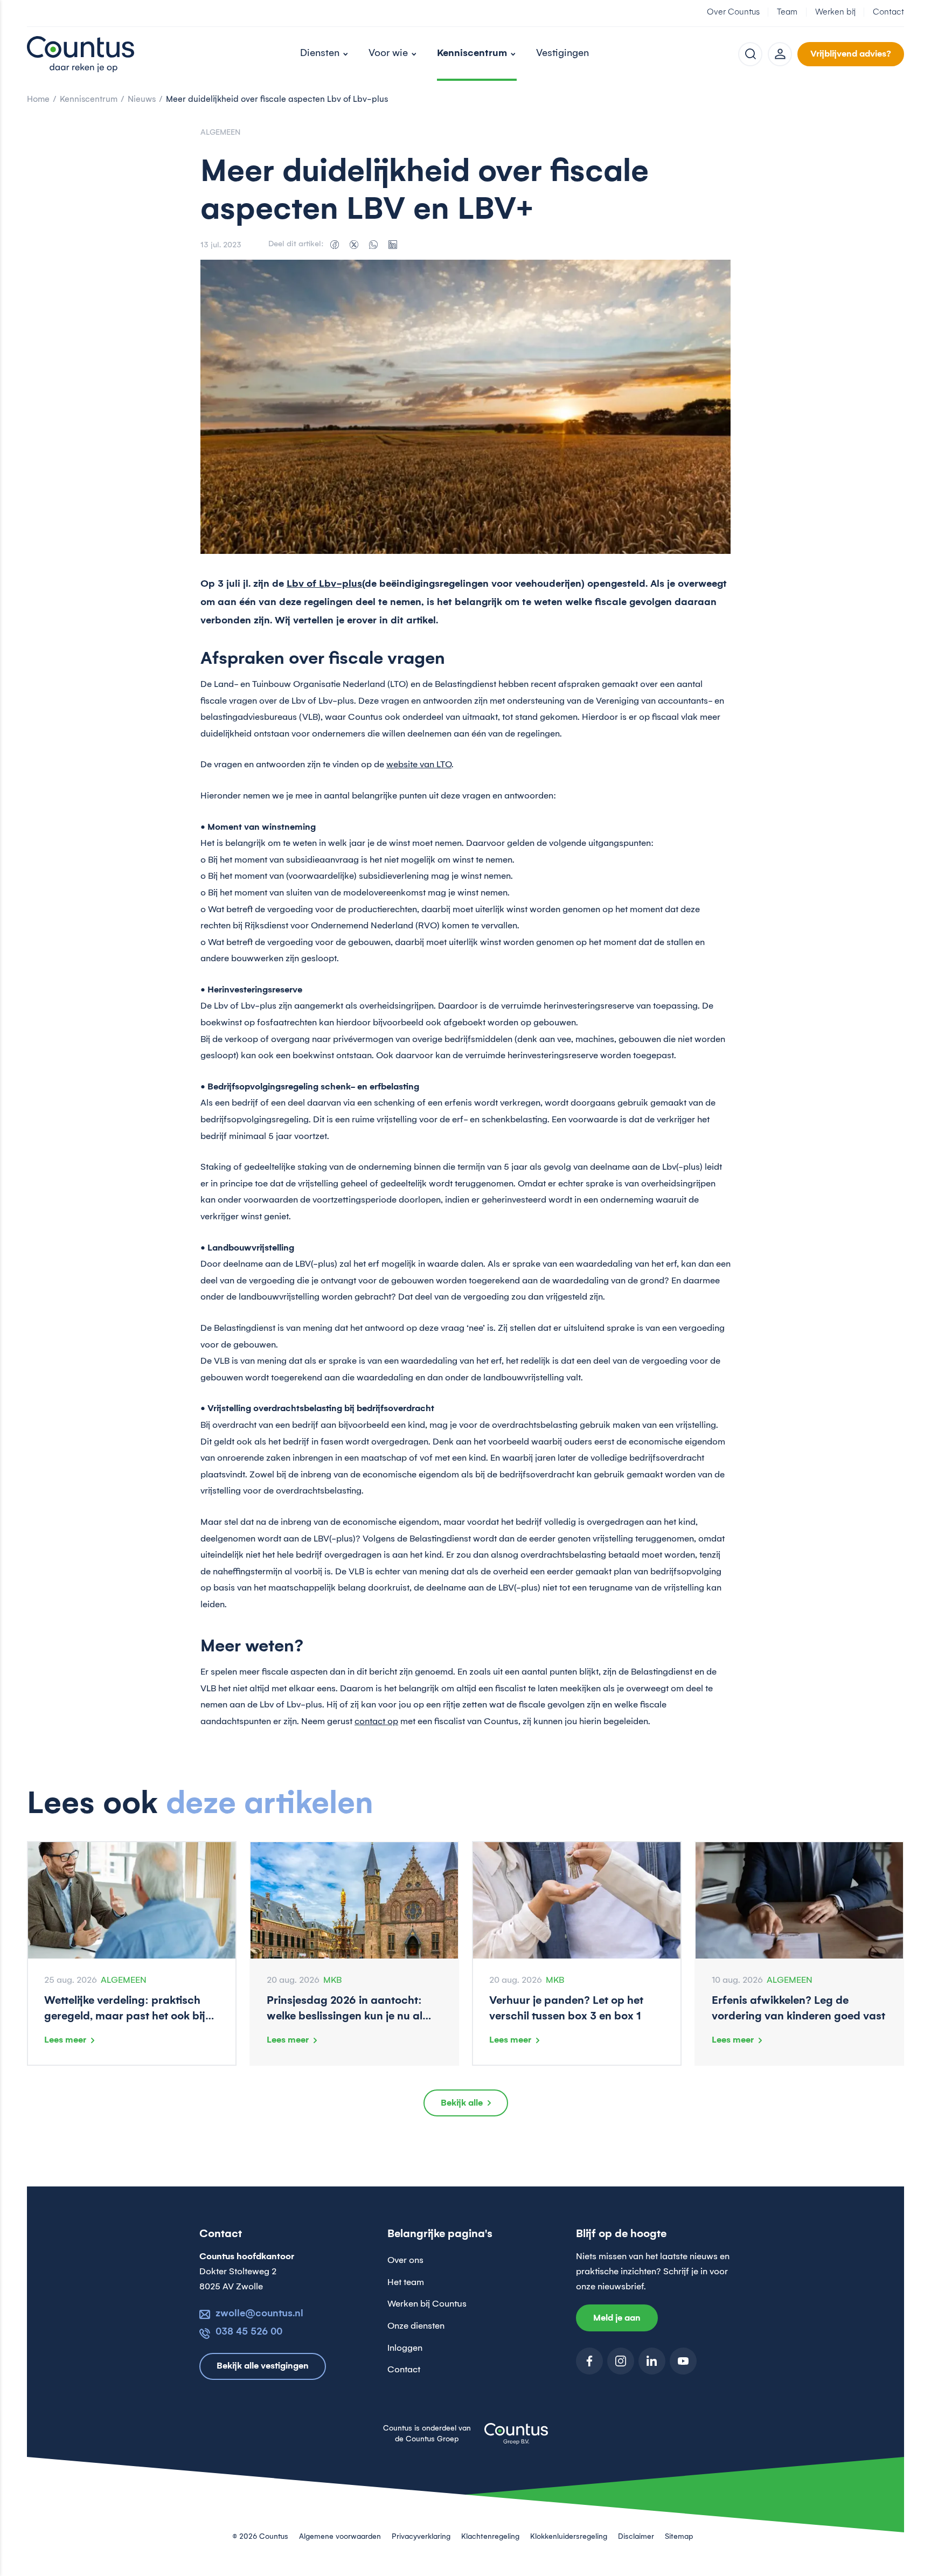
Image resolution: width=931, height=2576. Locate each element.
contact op (376, 1721)
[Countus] (81, 54)
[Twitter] (354, 245)
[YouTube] (683, 2361)
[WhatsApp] (373, 245)
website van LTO (419, 765)
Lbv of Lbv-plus (324, 584)
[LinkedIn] (393, 245)
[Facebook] (335, 245)
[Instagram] (621, 2361)
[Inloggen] (780, 54)
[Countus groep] (516, 2440)
